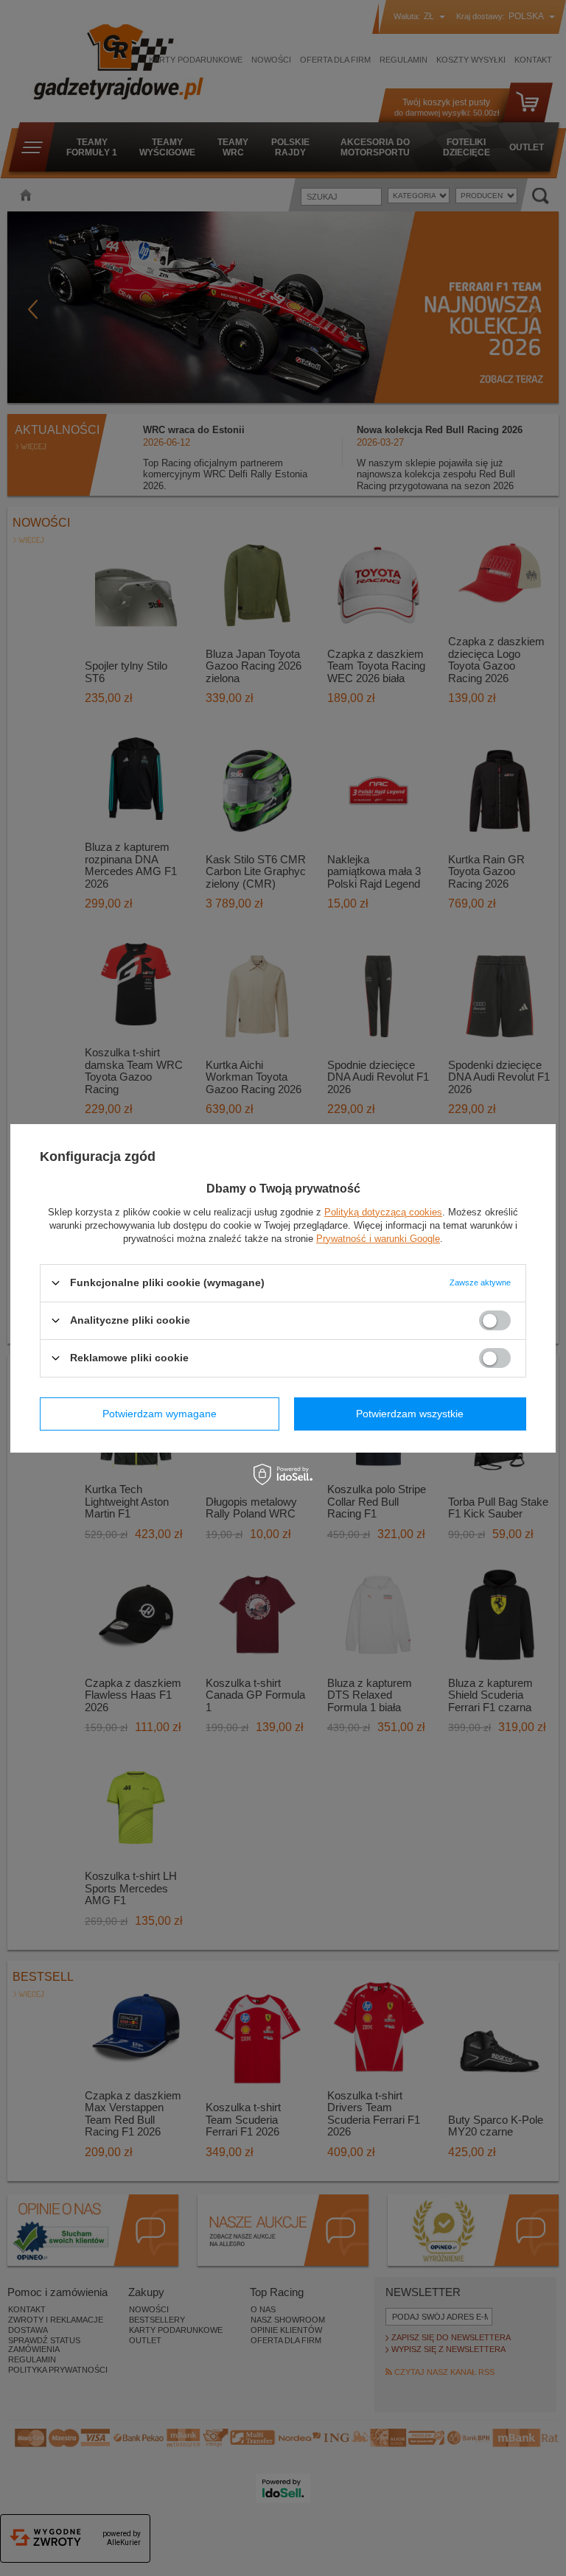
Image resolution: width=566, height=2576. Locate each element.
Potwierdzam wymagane (160, 1414)
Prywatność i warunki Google (378, 1238)
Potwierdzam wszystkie (410, 1414)
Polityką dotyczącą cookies (383, 1211)
